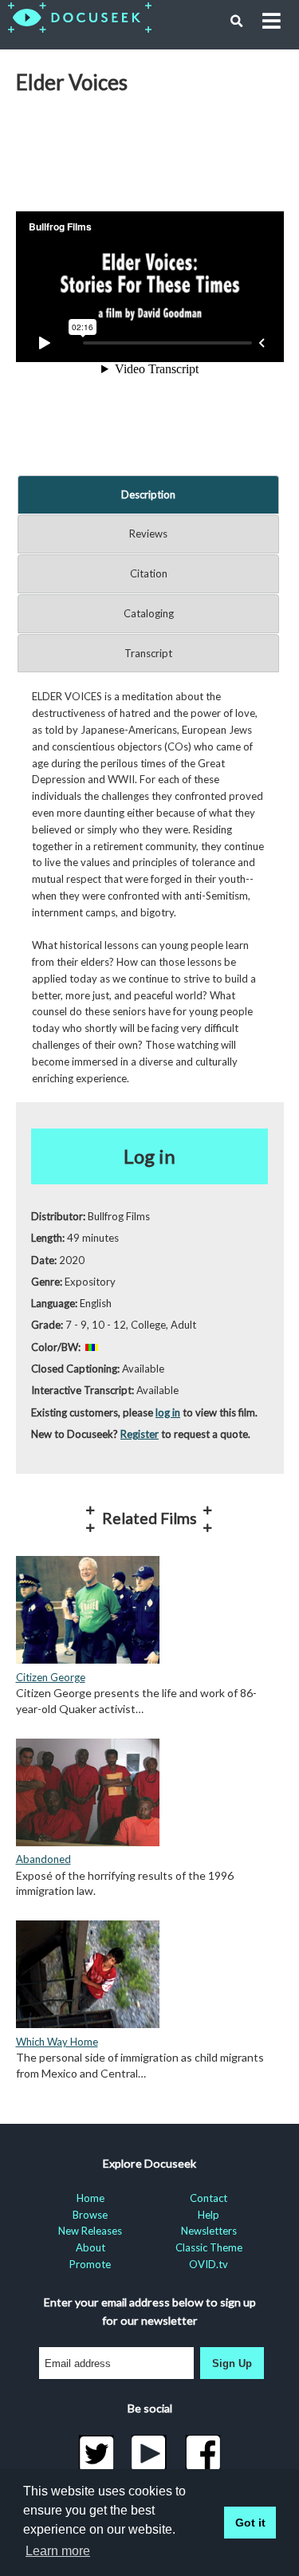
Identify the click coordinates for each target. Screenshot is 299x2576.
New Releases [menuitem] (90, 2231)
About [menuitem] (90, 2247)
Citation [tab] (149, 573)
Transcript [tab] (148, 653)
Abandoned (43, 1859)
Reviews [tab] (148, 534)
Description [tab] (148, 494)
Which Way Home (57, 2042)
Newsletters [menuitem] (209, 2231)
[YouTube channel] (149, 2453)
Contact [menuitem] (209, 2198)
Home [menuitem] (90, 2198)
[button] (237, 22)
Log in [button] (149, 1156)
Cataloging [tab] (149, 613)
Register (140, 1434)
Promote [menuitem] (90, 2264)
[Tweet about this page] (96, 2453)
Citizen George (51, 1677)
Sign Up (232, 2363)
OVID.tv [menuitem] (209, 2264)
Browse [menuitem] (90, 2215)
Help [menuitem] (209, 2215)
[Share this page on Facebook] (203, 2453)
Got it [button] (250, 2523)
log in (168, 1412)
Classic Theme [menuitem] (209, 2247)
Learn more (58, 2551)
